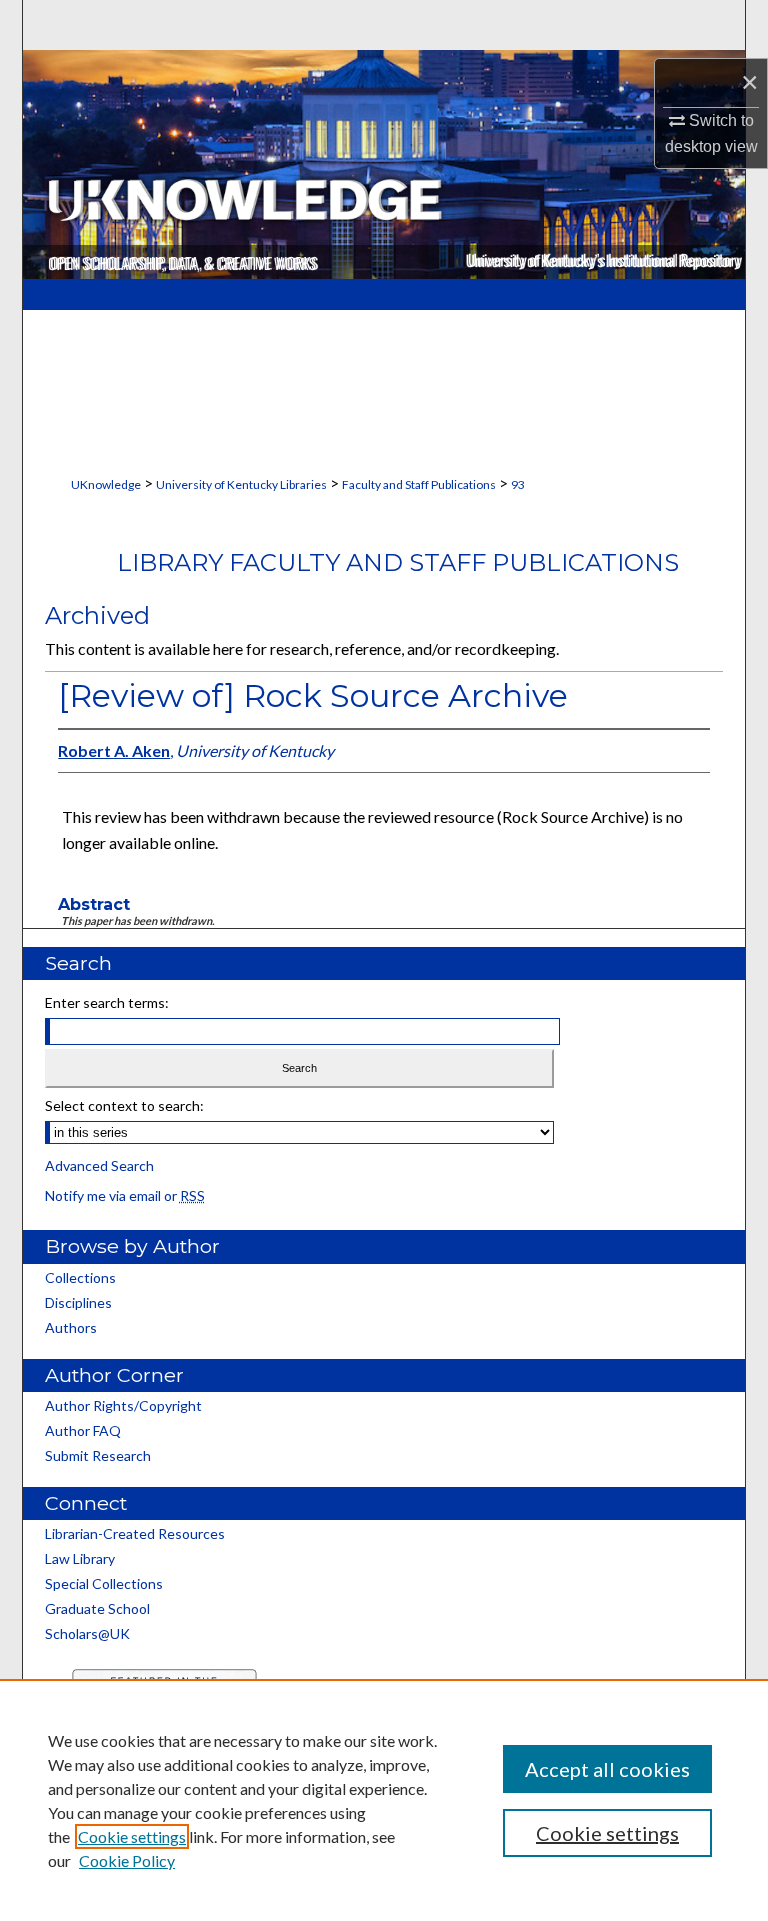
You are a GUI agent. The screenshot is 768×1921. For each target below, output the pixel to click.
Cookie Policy (127, 1860)
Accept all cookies (607, 1769)
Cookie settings (132, 1836)
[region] (384, 1800)
